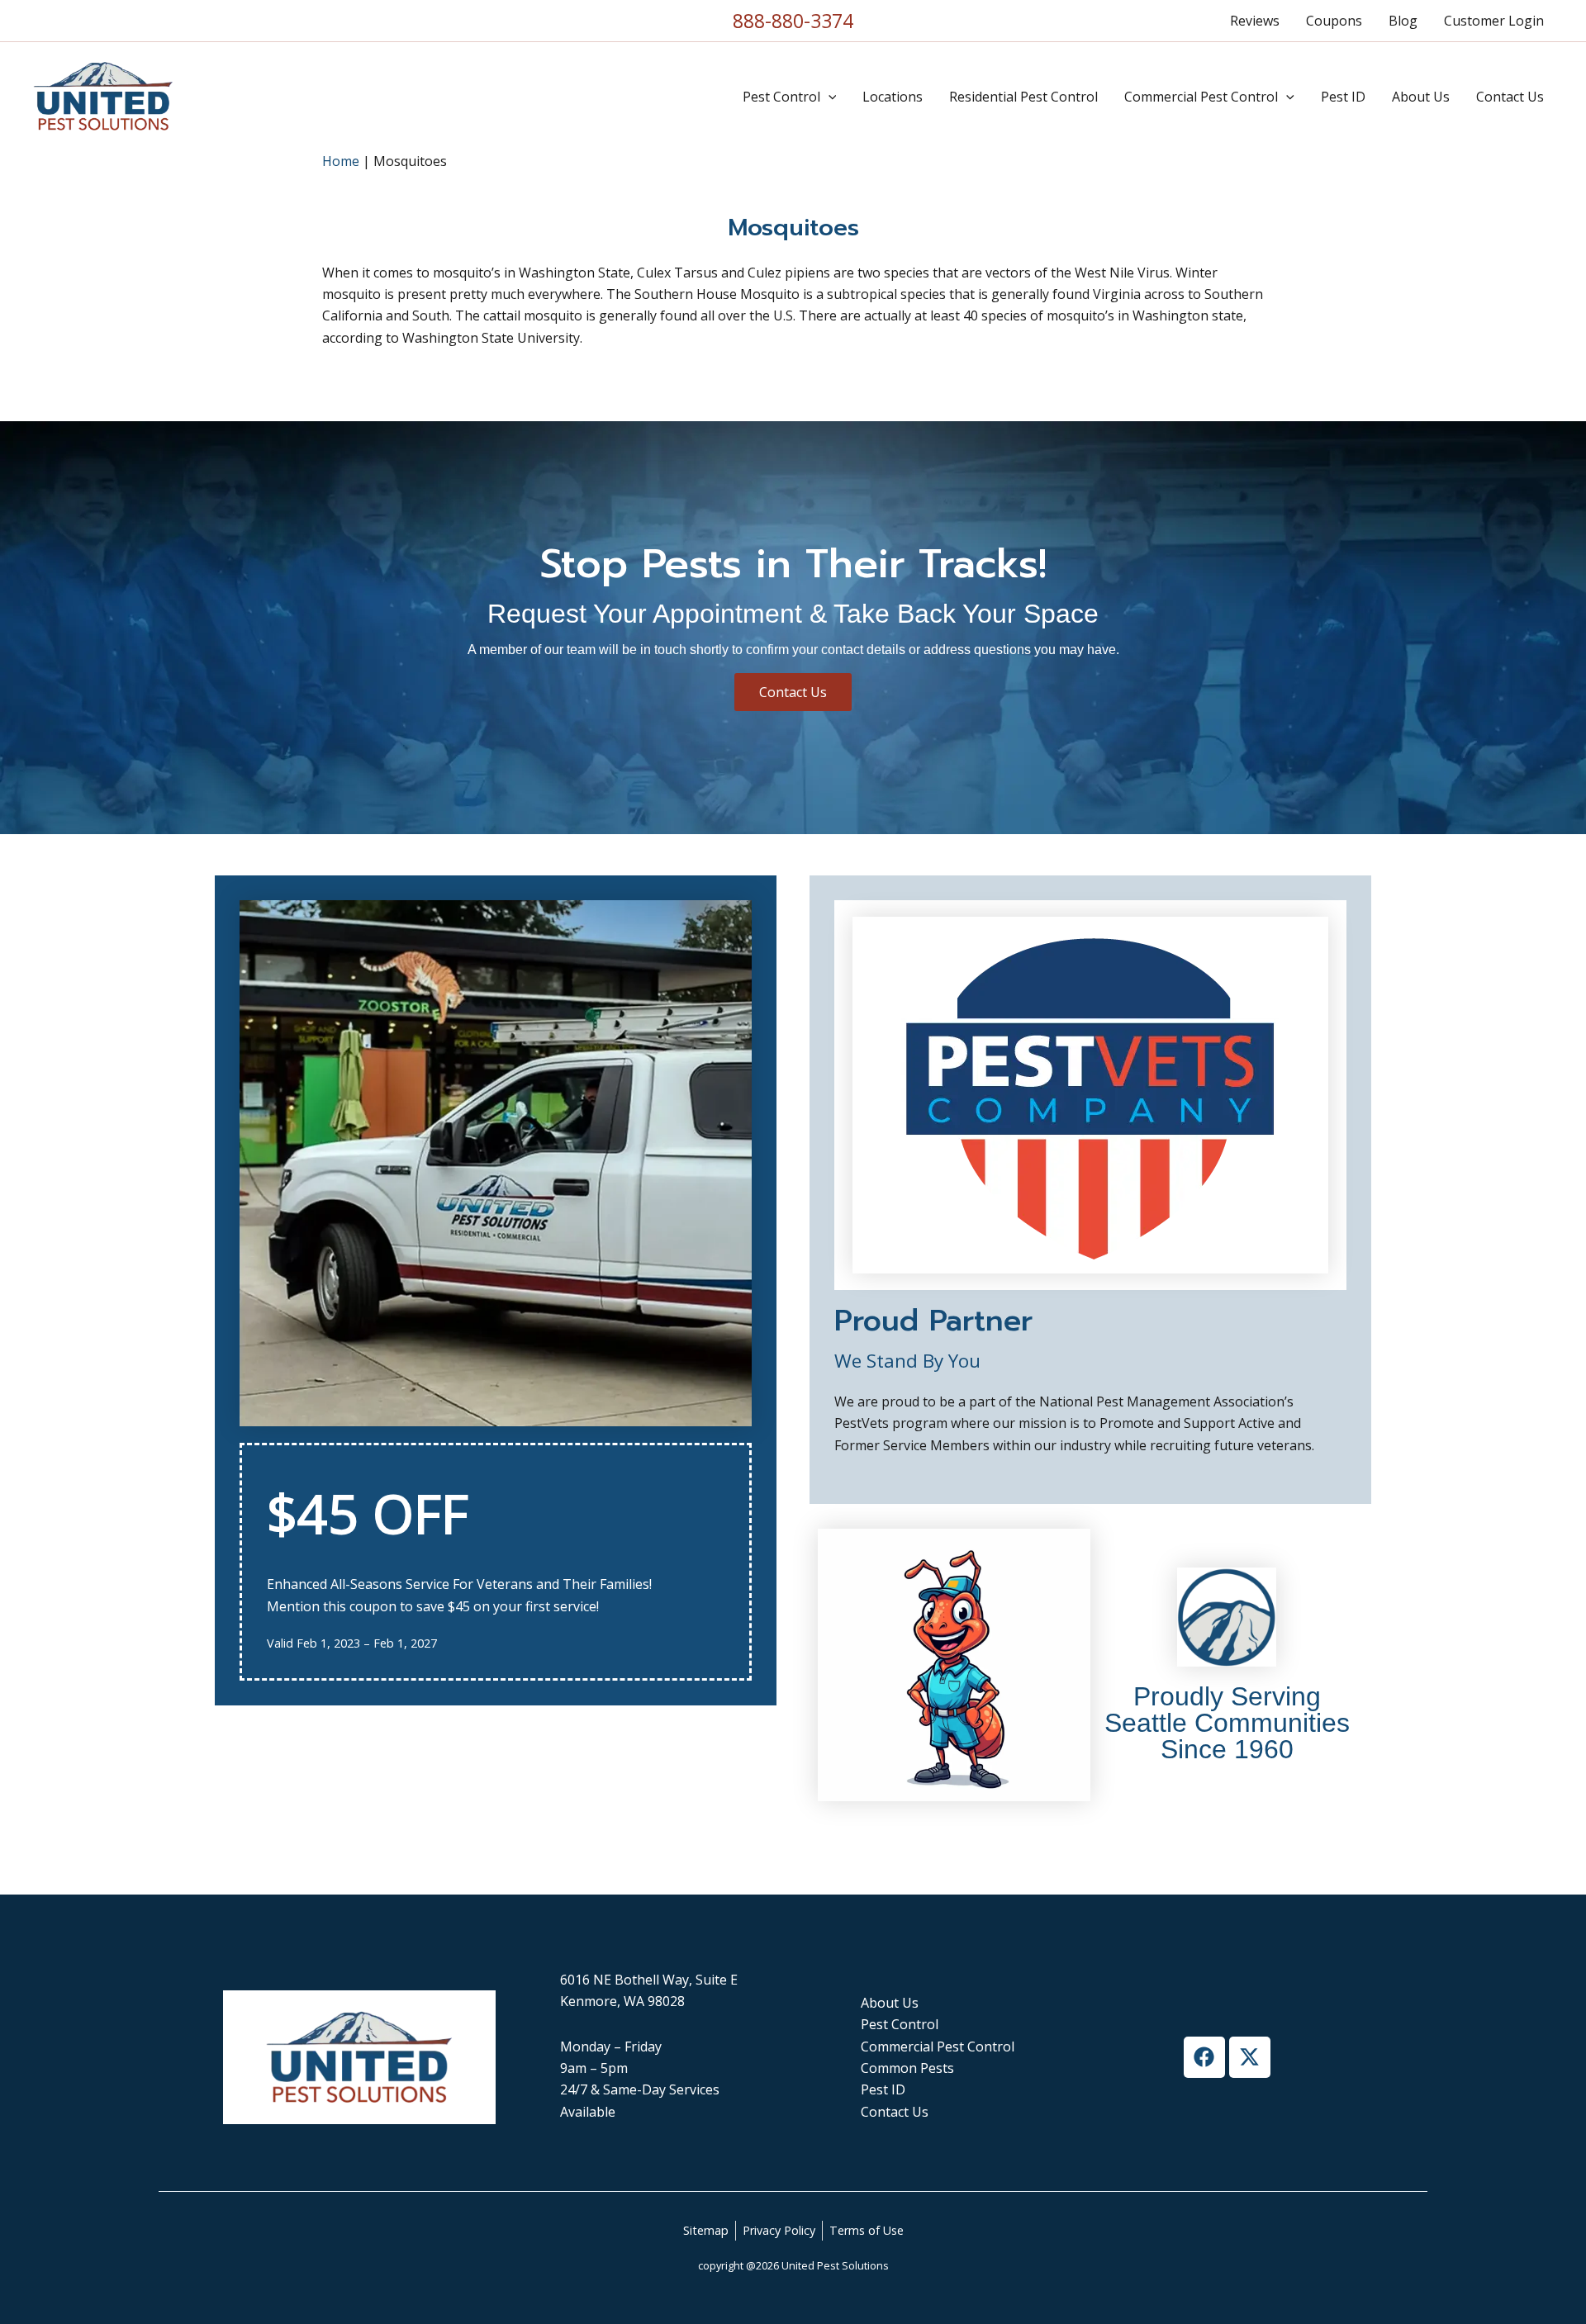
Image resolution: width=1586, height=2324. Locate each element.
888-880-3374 (793, 21)
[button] (829, 97)
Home (341, 161)
